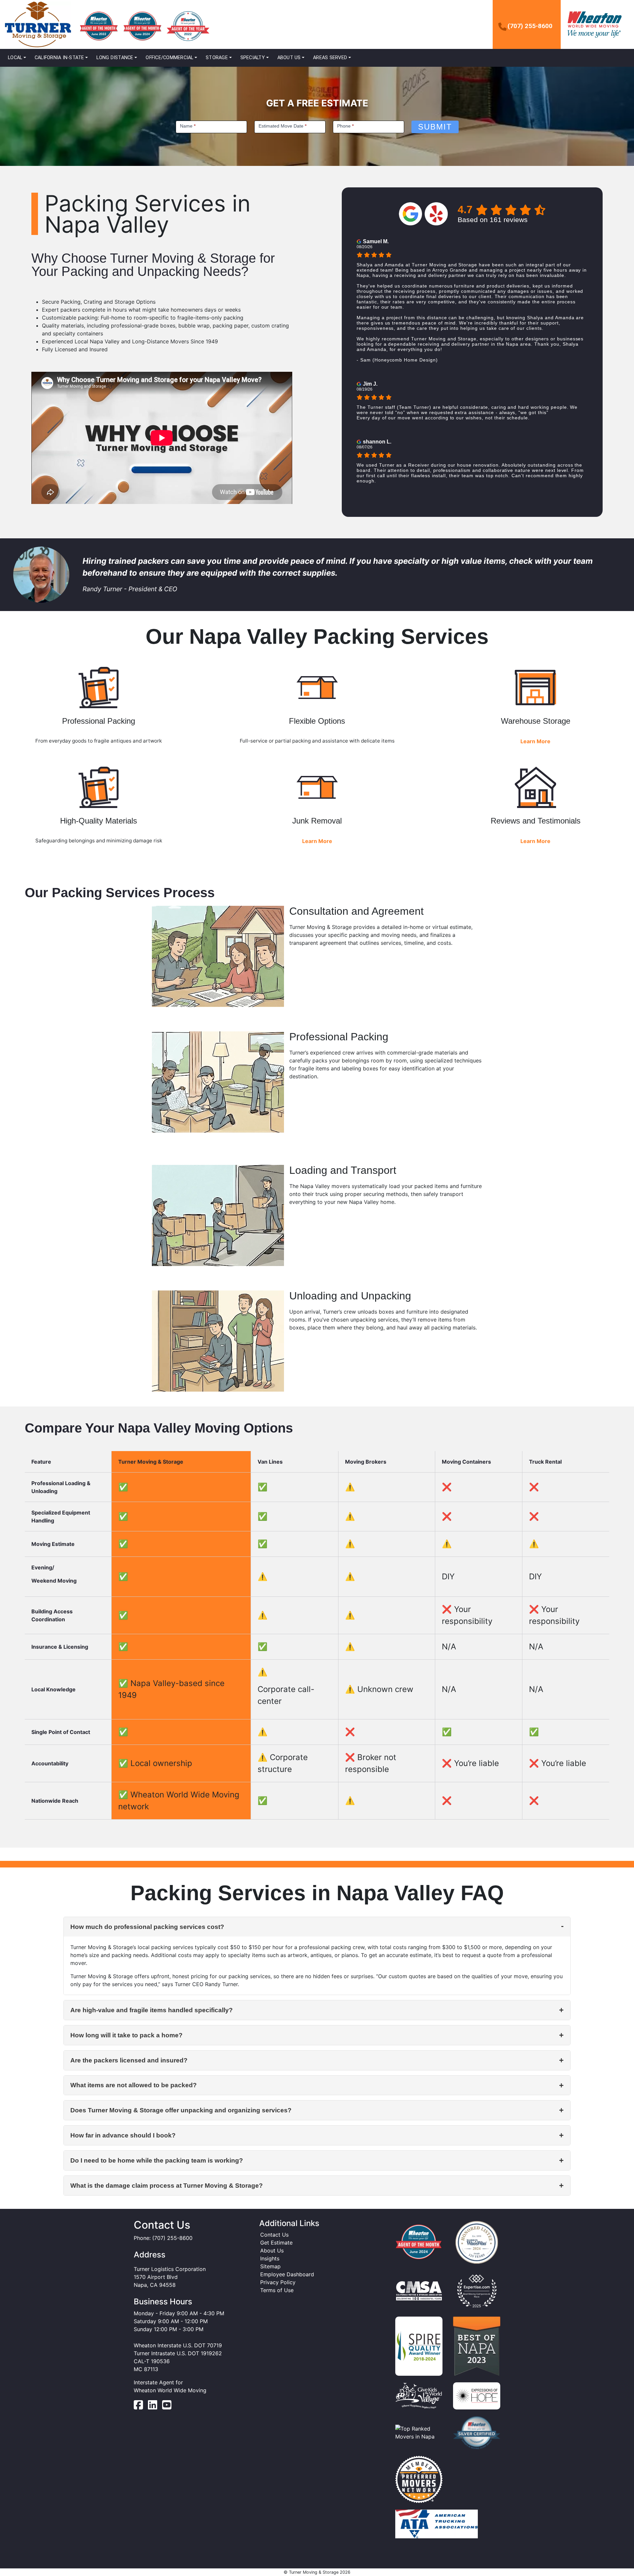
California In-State (59, 58)
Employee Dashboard (287, 2274)
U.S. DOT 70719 (202, 2345)
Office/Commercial (169, 58)
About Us (289, 58)
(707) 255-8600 (530, 26)
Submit (435, 127)
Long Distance (115, 58)
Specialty (253, 58)
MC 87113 (146, 2369)
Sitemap (270, 2266)
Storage (217, 58)
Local (15, 58)
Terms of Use (277, 2290)
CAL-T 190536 (152, 2361)
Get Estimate (276, 2243)
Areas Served (330, 58)
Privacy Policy (278, 2282)
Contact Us (274, 2235)
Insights (270, 2258)
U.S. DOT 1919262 (199, 2353)
